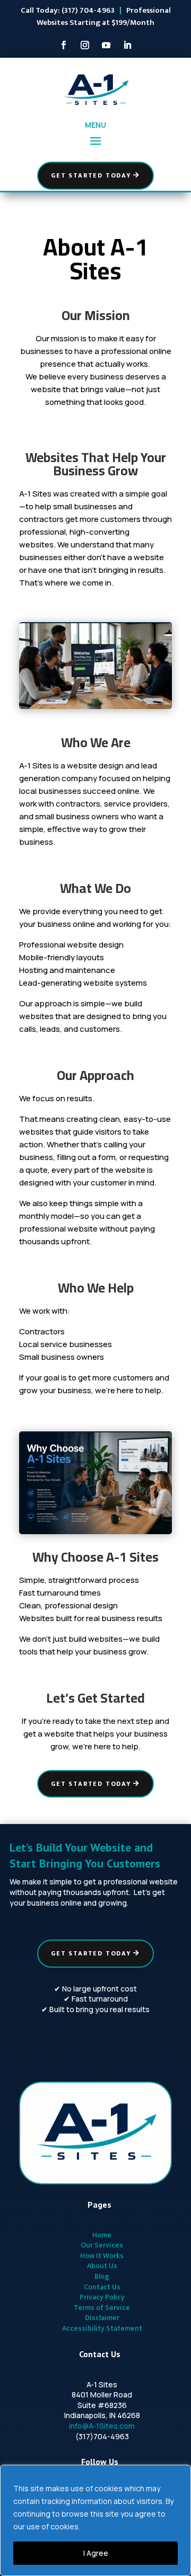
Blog (102, 2276)
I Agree (96, 2553)
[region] (95, 2520)
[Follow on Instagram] (85, 45)
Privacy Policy (102, 2297)
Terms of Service (102, 2308)
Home (102, 2235)
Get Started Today (91, 175)
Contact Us (102, 2287)
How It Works (102, 2256)
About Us (102, 2266)
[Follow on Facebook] (64, 45)
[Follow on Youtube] (106, 45)
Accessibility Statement (102, 2328)
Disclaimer (102, 2318)
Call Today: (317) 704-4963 (68, 10)
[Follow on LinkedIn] (127, 45)
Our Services (102, 2245)
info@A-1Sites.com (102, 2426)
